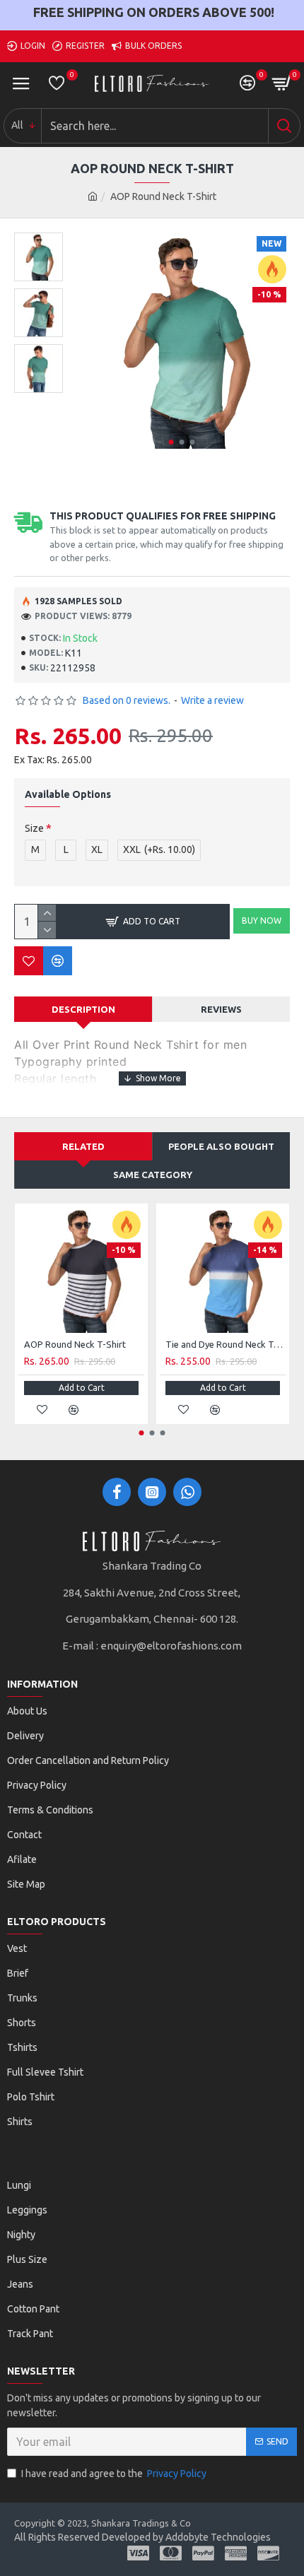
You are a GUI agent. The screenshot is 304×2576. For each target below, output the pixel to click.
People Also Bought (221, 1146)
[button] (171, 442)
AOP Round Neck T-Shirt (75, 1344)
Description (83, 1009)
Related (83, 1146)
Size (34, 828)
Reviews (221, 1009)
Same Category (153, 1175)
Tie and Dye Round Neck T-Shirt (226, 1344)
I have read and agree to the (114, 2474)
